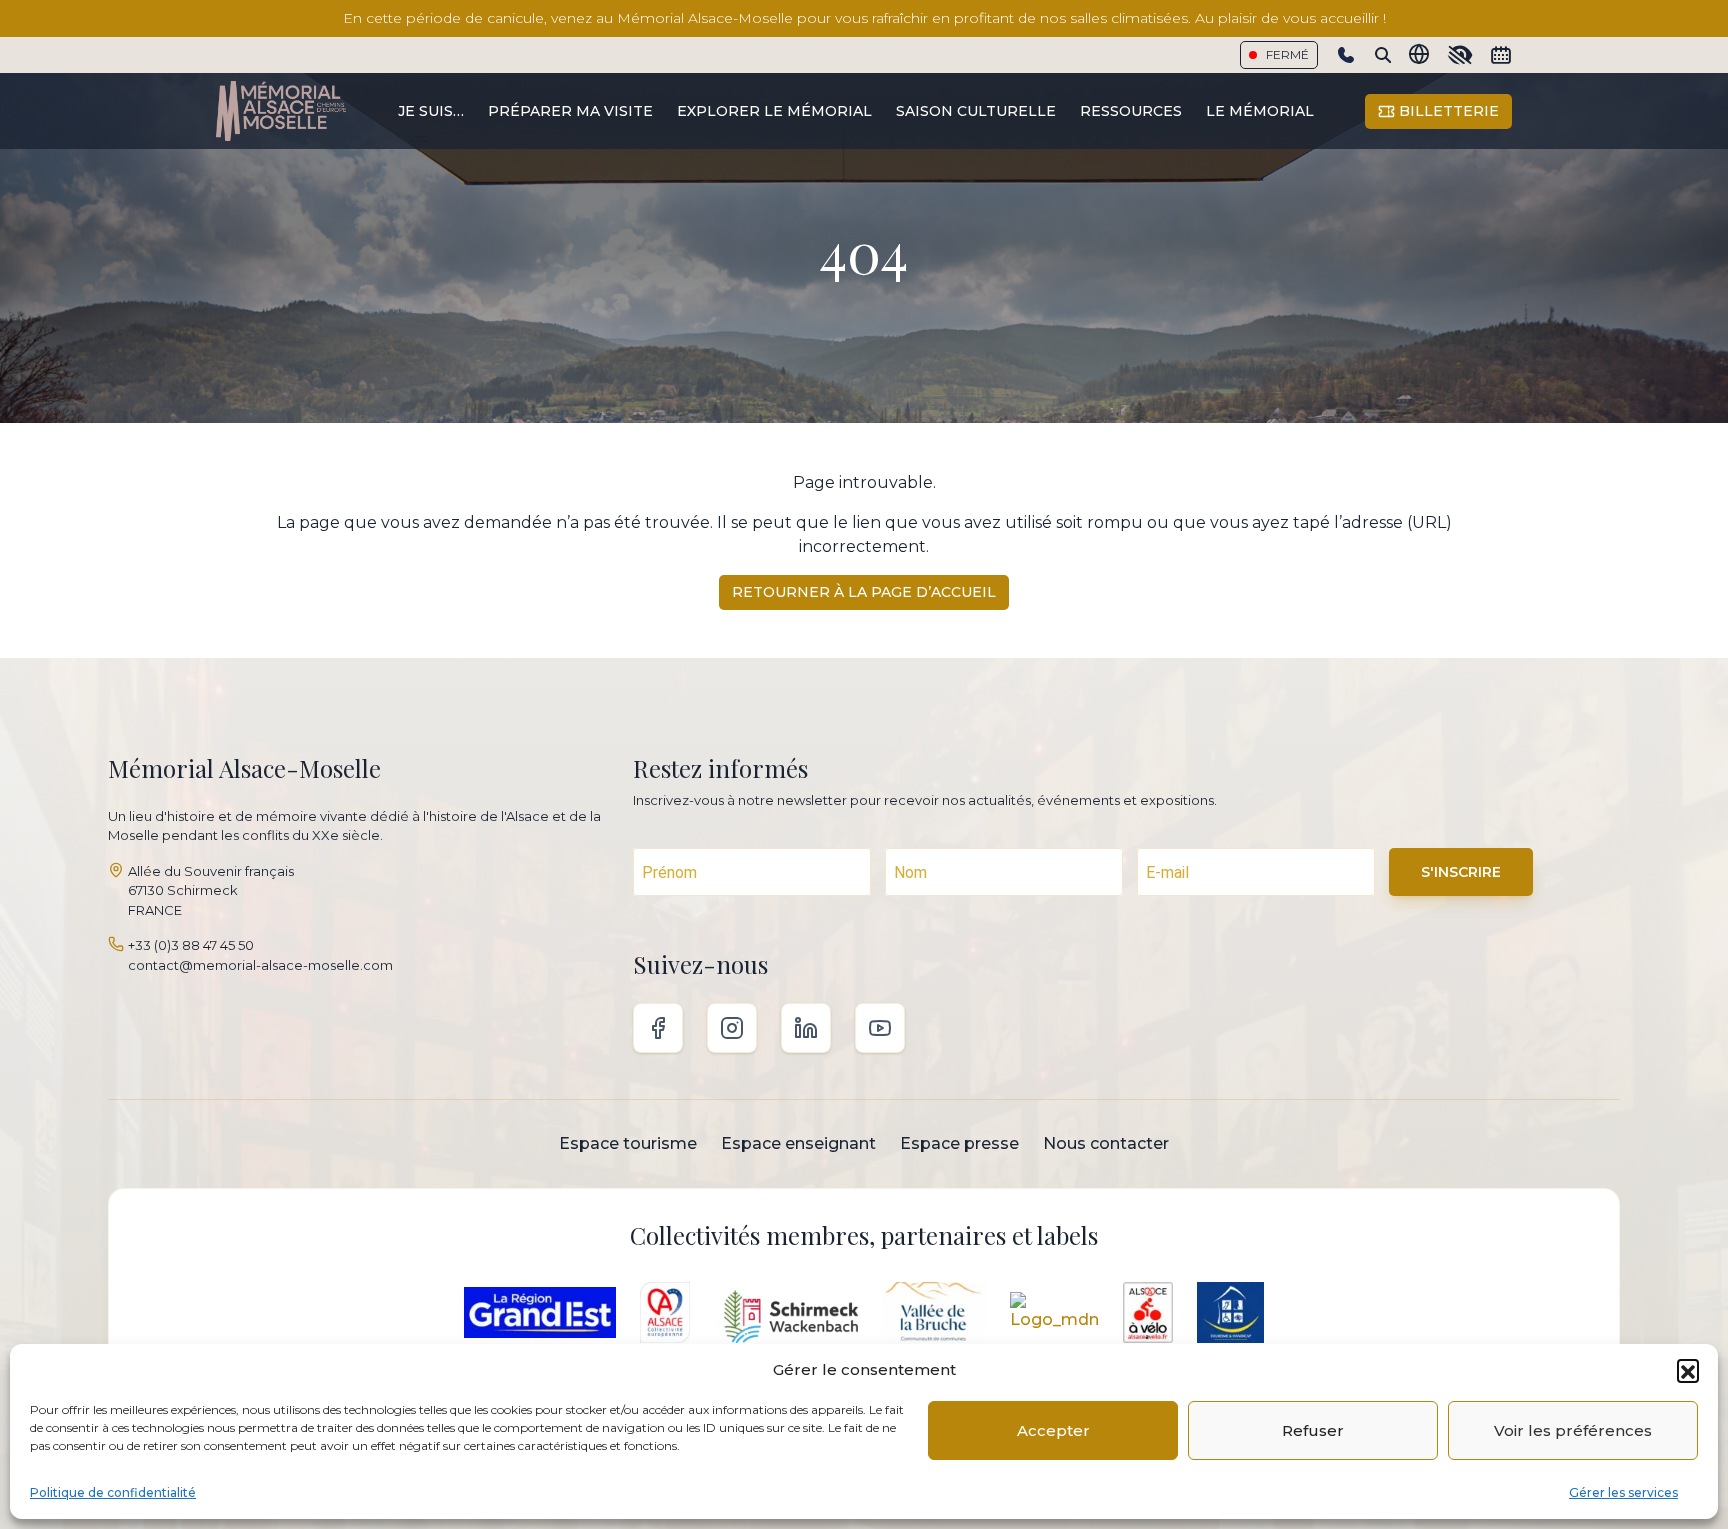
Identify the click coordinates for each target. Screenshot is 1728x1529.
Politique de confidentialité (113, 1492)
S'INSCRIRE (1461, 872)
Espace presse (959, 1143)
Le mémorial (1260, 111)
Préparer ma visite (570, 111)
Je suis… (431, 111)
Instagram (732, 1028)
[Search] (1383, 55)
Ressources (1131, 111)
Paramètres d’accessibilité (1460, 55)
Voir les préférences (1573, 1430)
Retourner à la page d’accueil (864, 592)
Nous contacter (1106, 1143)
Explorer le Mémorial (774, 111)
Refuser (1313, 1430)
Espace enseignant (798, 1143)
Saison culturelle (976, 111)
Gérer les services (1623, 1492)
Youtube (880, 1028)
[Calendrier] (1501, 55)
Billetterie (1447, 111)
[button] (1688, 1370)
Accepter (1053, 1430)
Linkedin (806, 1028)
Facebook (658, 1028)
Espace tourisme (628, 1143)
